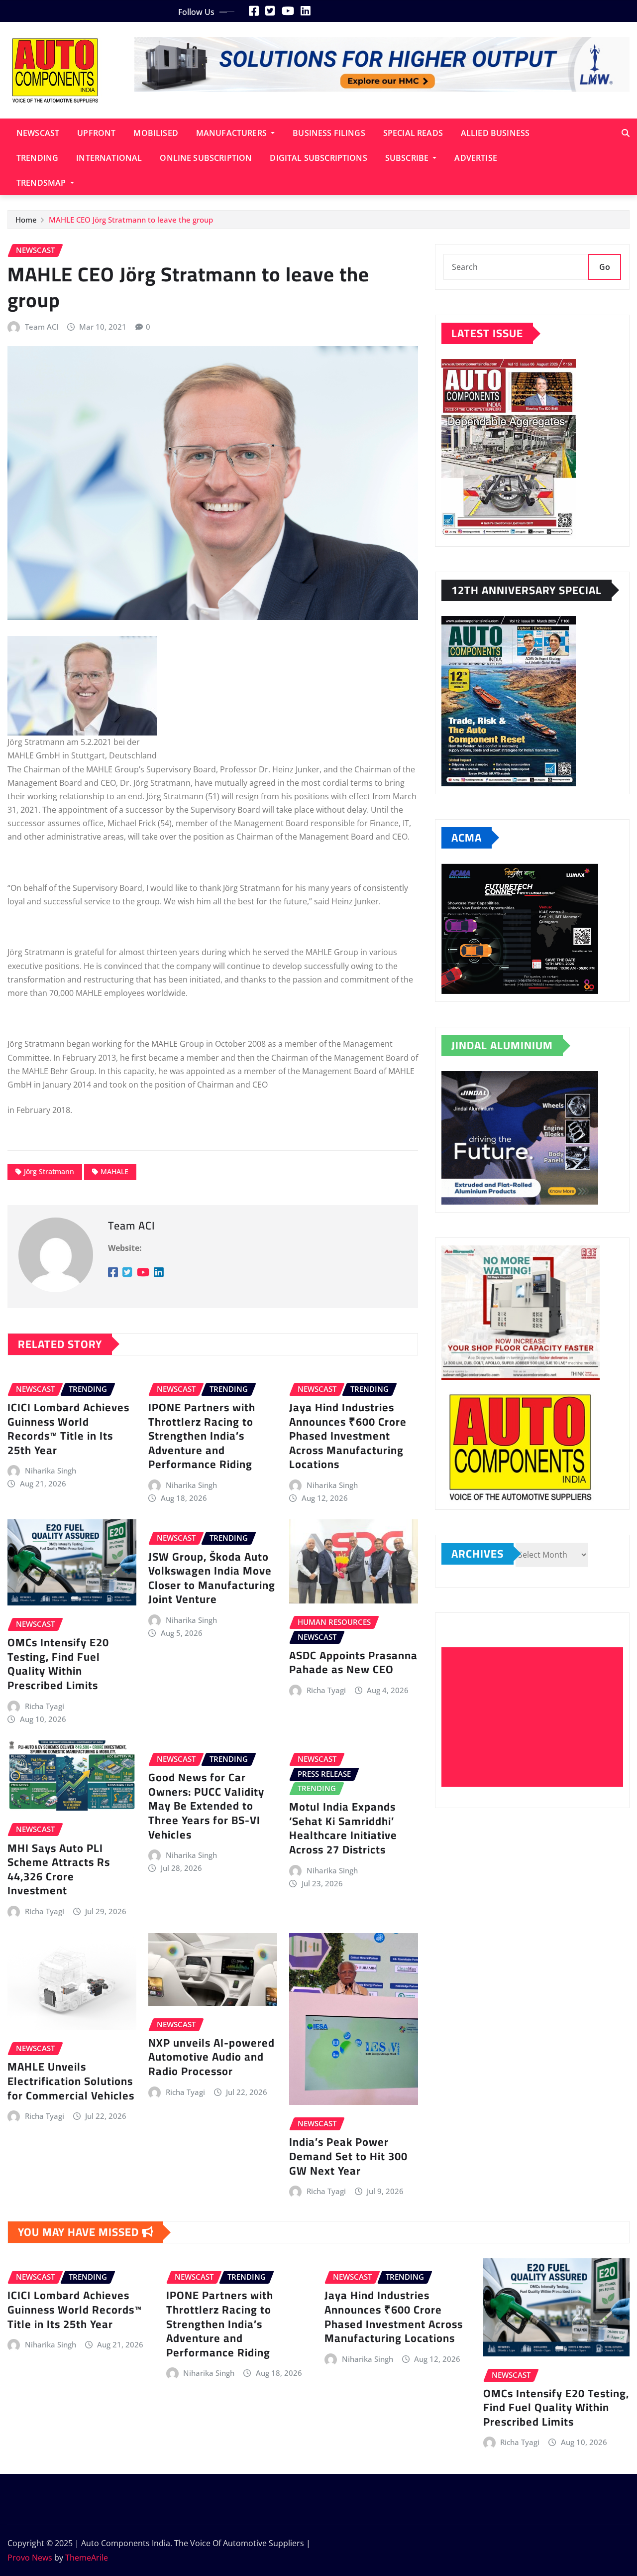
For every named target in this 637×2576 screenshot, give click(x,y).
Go (605, 267)
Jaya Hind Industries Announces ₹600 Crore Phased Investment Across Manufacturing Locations (348, 1436)
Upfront (96, 133)
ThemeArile (87, 2558)
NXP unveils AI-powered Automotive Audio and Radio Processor (212, 2057)
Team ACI (42, 327)
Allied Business (495, 133)
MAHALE (114, 1171)
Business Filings (329, 133)
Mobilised (156, 133)
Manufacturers (232, 133)
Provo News (30, 2558)
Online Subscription (206, 158)
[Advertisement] (536, 1717)
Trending (37, 158)
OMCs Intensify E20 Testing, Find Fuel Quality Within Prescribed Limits (58, 1664)
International (109, 158)
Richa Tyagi (45, 1706)
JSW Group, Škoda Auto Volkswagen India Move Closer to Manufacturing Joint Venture (212, 1578)
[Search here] (626, 133)
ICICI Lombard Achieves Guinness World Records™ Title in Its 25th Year (68, 1429)
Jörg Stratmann (49, 1171)
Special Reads (413, 133)
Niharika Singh (51, 1471)
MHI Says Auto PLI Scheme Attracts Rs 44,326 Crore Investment (59, 1869)
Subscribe (408, 158)
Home (26, 220)
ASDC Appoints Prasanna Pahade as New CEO (353, 1662)
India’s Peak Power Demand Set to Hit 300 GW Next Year (348, 2156)
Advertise (476, 158)
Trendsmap (42, 183)
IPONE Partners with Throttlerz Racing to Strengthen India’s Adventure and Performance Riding (202, 1436)
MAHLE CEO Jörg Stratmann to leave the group (131, 220)
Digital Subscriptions (318, 158)
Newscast (38, 133)
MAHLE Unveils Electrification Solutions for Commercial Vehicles (71, 2081)
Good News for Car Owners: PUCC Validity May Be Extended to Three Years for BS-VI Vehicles (206, 1806)
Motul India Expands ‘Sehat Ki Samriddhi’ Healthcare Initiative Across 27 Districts (343, 1828)
